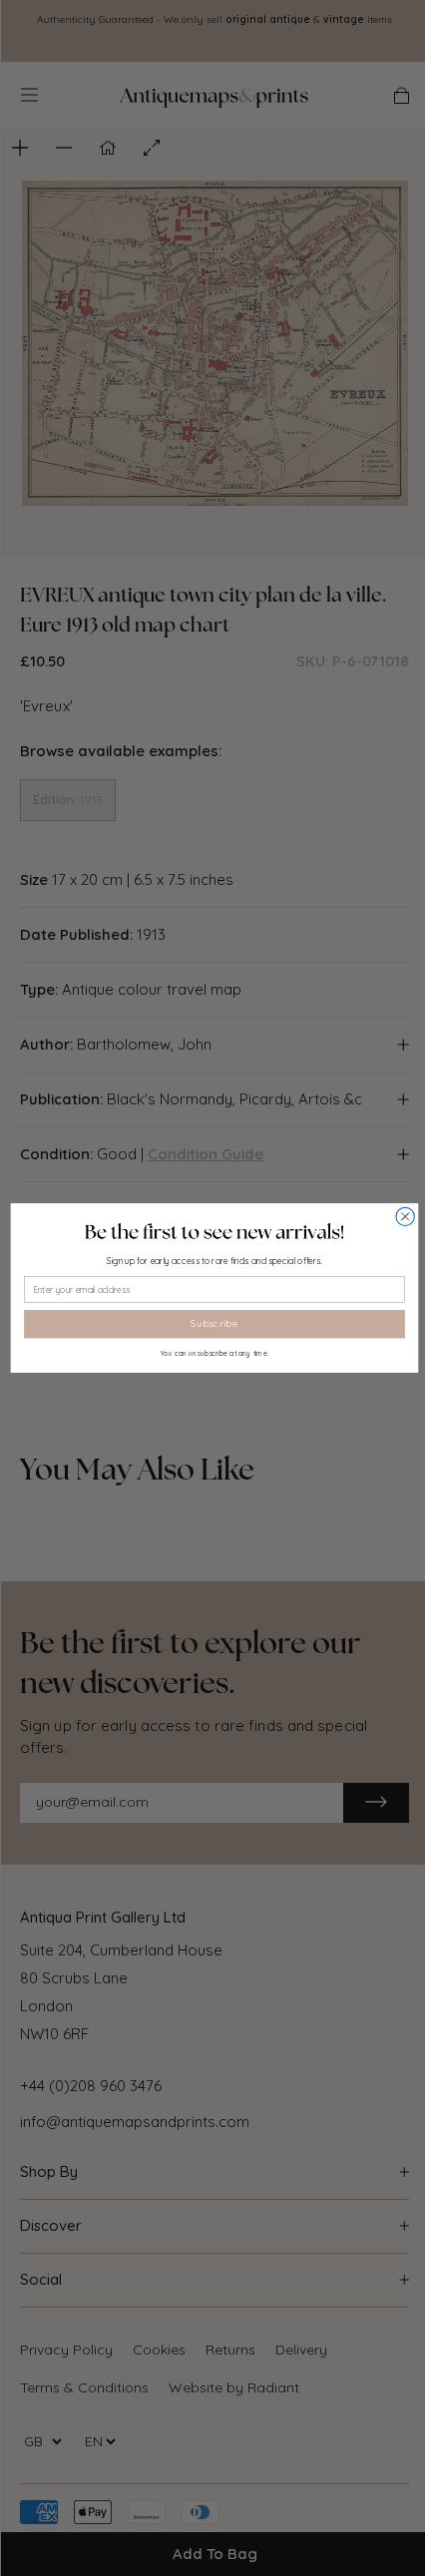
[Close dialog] (405, 1216)
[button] (214, 1232)
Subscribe (214, 1324)
